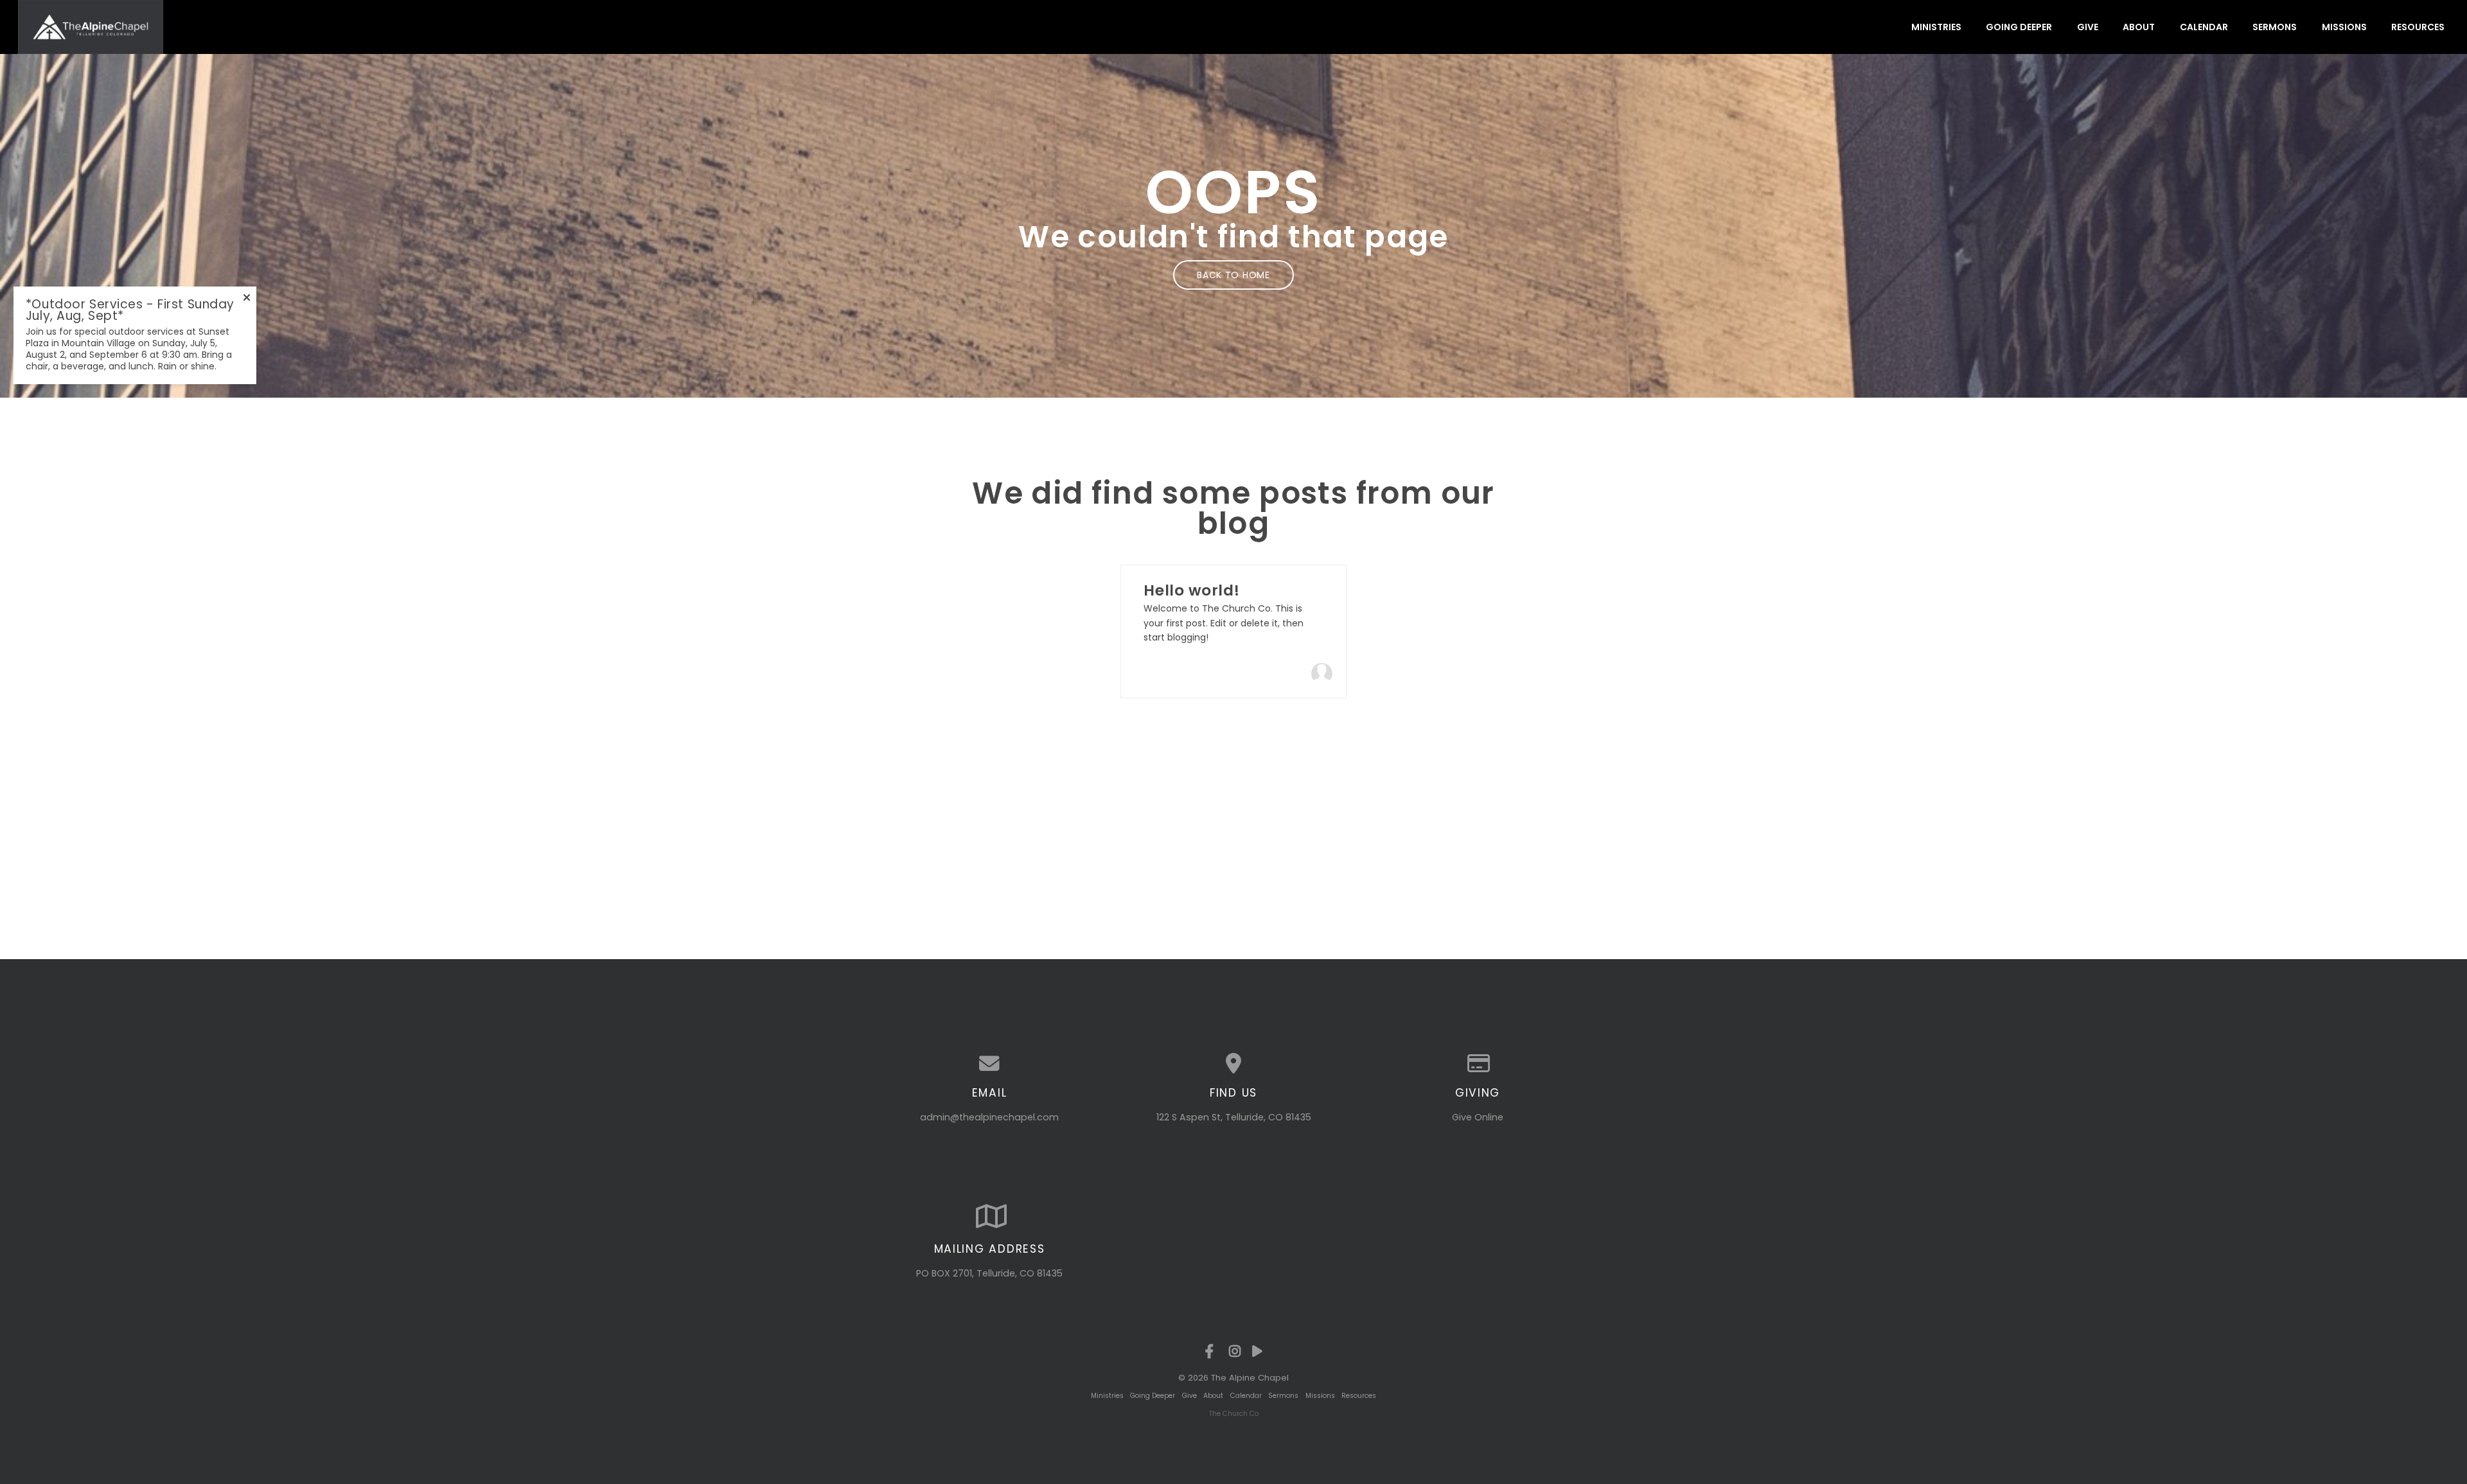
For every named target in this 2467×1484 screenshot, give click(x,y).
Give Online (1478, 1117)
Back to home (1233, 275)
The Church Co (1234, 1414)
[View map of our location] (1233, 1064)
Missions (2344, 27)
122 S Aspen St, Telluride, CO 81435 (1234, 1117)
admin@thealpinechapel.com (989, 1117)
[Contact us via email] (989, 1064)
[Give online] (1478, 1064)
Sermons (2275, 27)
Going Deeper (2019, 27)
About (2139, 27)
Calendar (2204, 27)
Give (2088, 27)
